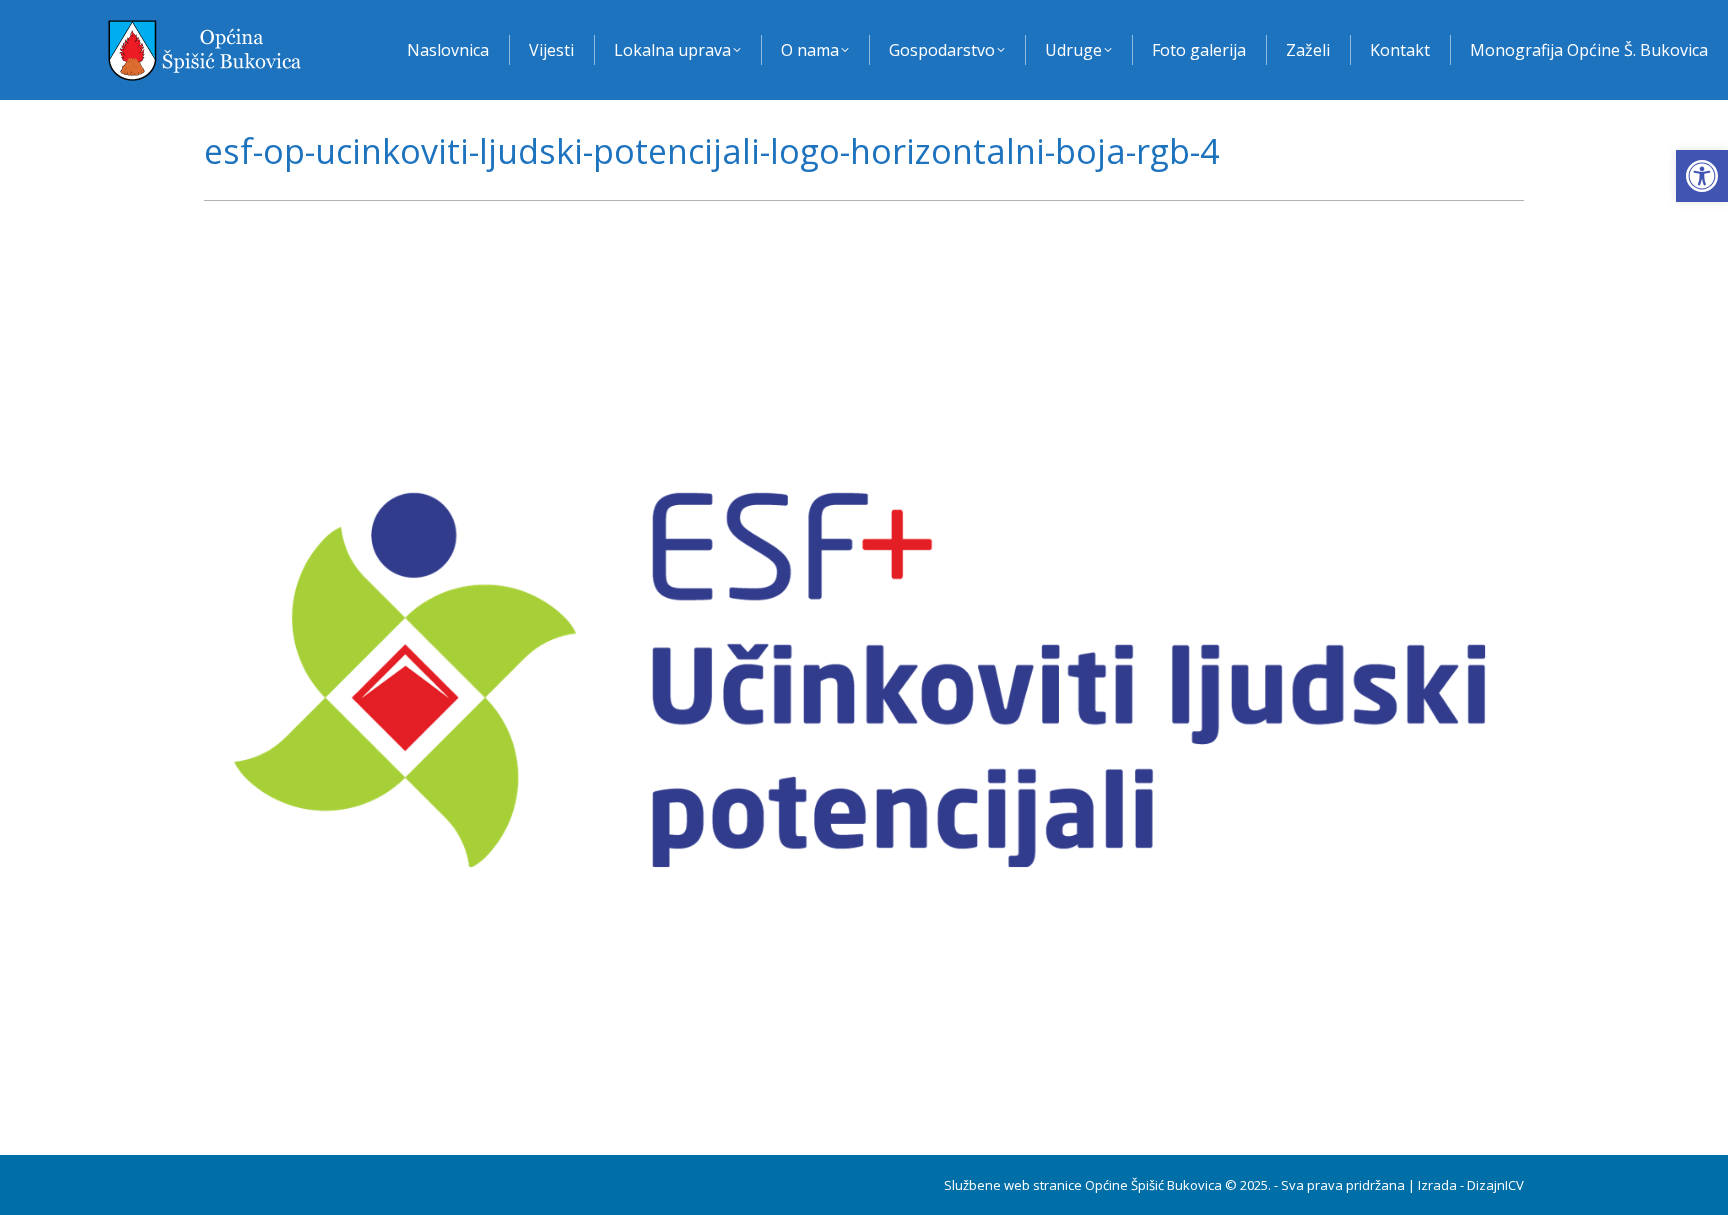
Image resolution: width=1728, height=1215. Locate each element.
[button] (1702, 176)
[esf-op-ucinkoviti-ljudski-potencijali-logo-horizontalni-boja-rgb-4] (864, 673)
